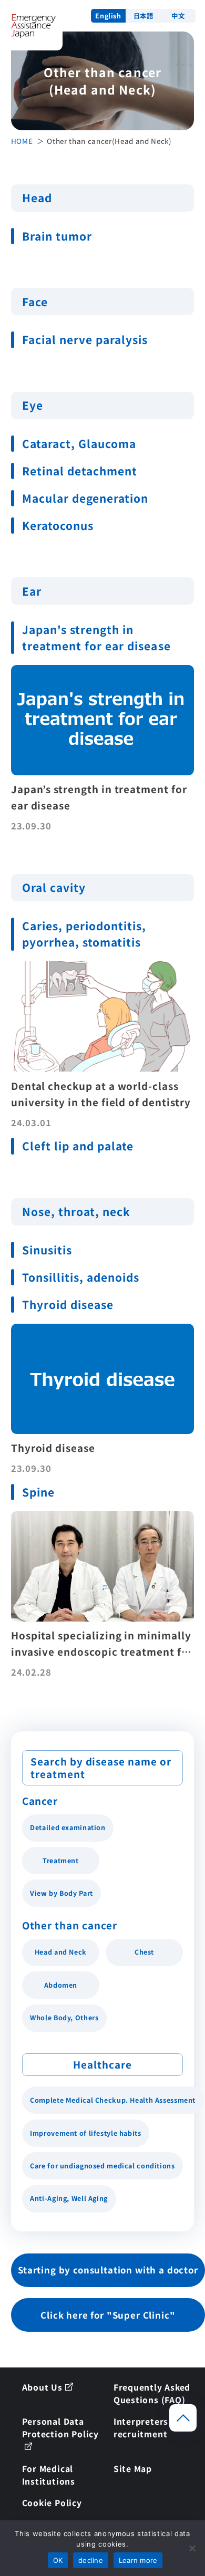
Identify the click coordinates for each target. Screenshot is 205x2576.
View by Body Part (61, 1893)
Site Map (133, 2468)
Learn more (138, 2560)
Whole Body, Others (64, 2018)
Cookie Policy (52, 2502)
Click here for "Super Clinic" (108, 2315)
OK (58, 2560)
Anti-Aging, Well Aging (69, 2198)
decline (91, 2560)
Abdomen (61, 1985)
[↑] (183, 2418)
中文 (178, 16)
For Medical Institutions (49, 2475)
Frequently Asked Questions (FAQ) (152, 2393)
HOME (22, 141)
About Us (42, 2387)
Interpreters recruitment (141, 2427)
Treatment (61, 1861)
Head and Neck (61, 1952)
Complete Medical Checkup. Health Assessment (113, 2100)
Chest (144, 1952)
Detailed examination (68, 1827)
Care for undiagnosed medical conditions (102, 2166)
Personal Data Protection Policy (60, 2427)
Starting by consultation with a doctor (108, 2270)
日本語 (143, 16)
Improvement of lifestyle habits (85, 2133)
